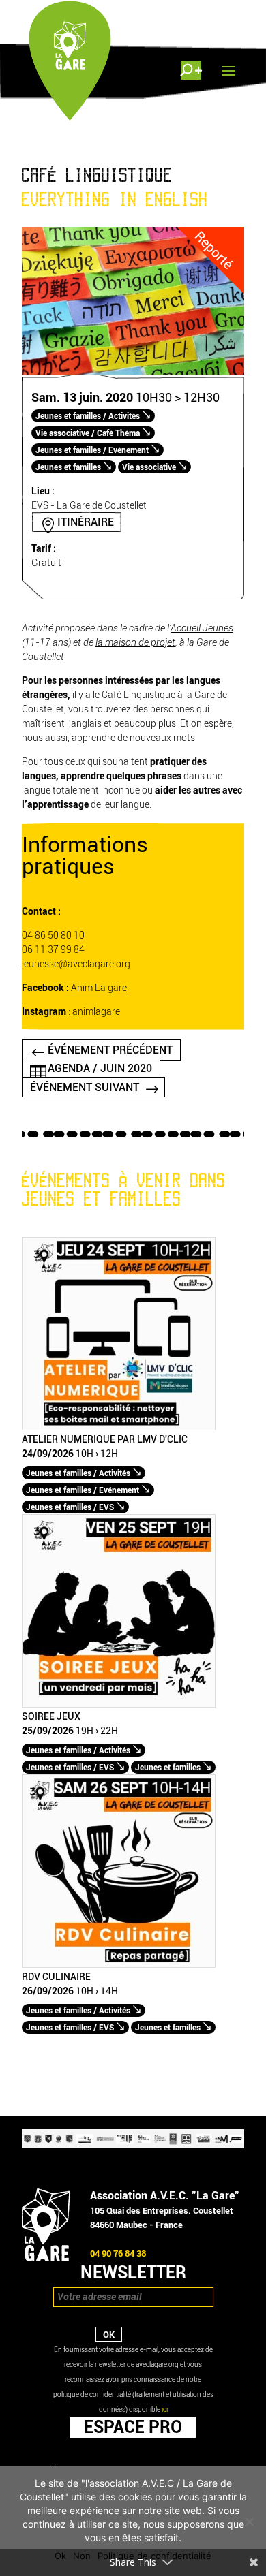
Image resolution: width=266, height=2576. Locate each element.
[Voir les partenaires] (133, 2145)
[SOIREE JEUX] (119, 1705)
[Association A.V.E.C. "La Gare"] (46, 2258)
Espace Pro (133, 2427)
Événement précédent (110, 1050)
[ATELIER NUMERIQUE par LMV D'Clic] (119, 1427)
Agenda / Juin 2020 (100, 1068)
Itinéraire (86, 522)
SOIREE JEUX (51, 1717)
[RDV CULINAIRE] (119, 1965)
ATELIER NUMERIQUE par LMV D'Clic (105, 1440)
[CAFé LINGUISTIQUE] (133, 372)
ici (165, 2409)
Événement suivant (85, 1087)
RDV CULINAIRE (56, 1977)
